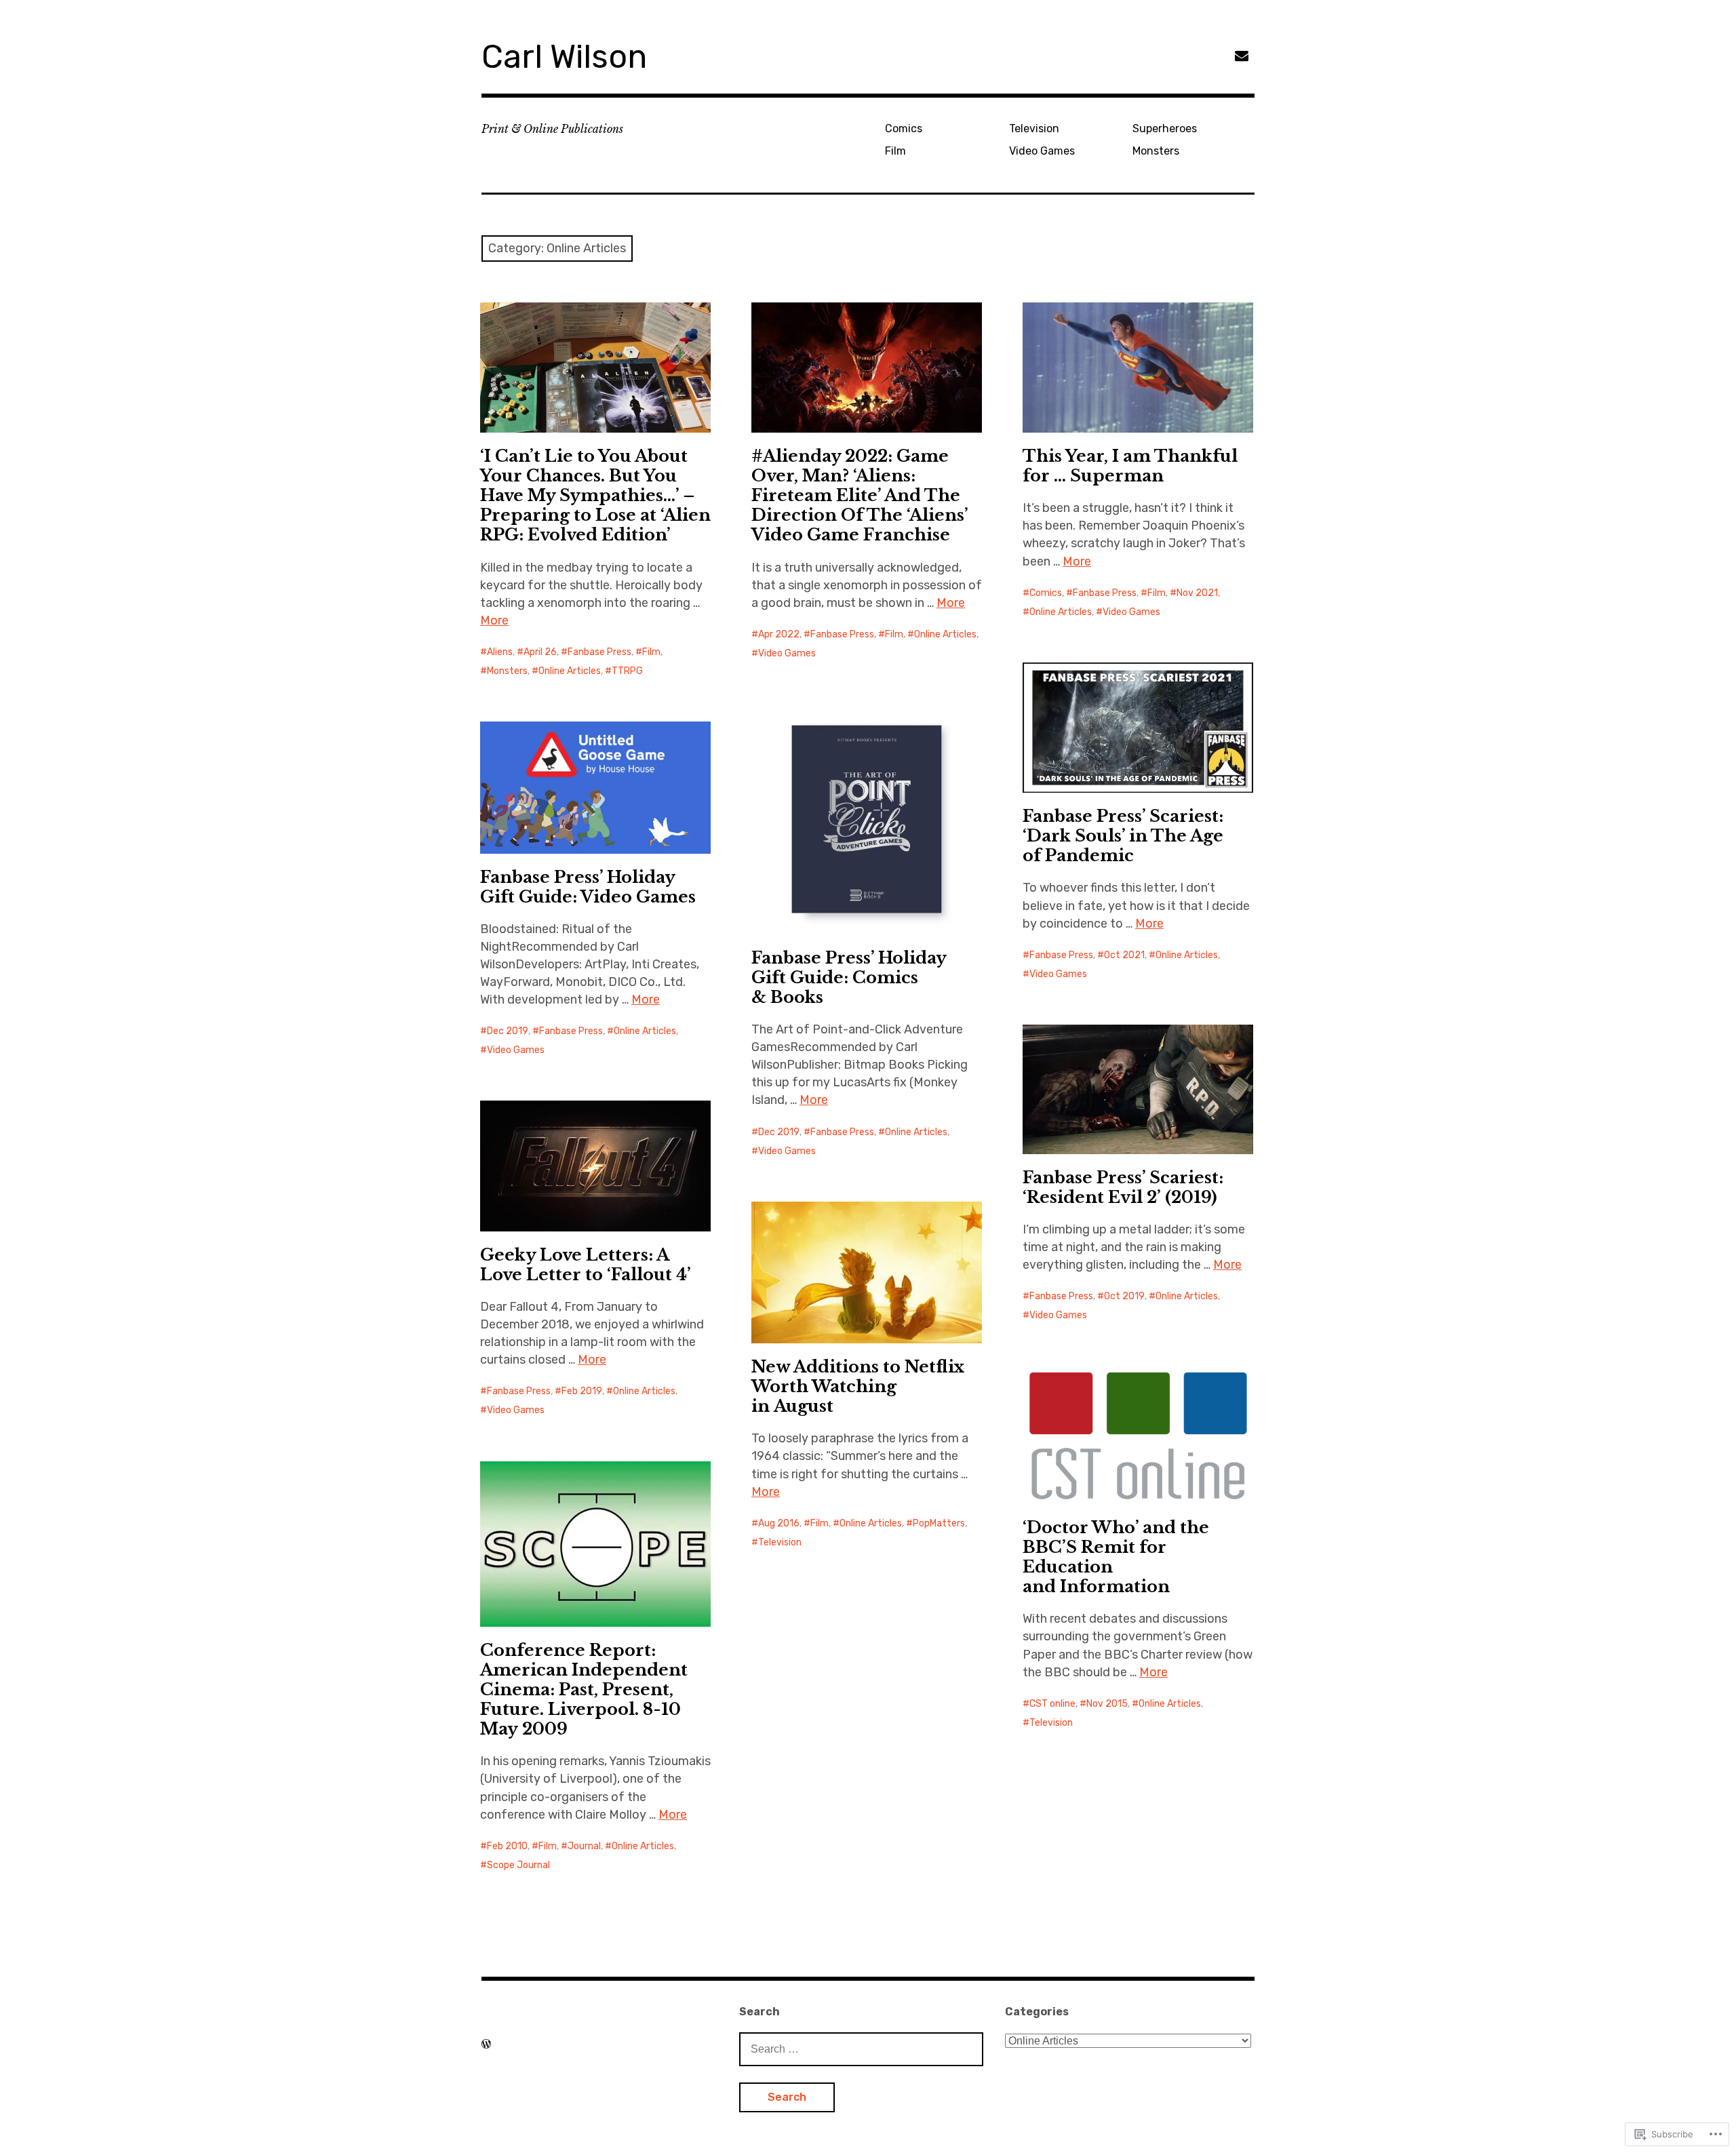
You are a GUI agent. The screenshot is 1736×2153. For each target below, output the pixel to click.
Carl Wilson (564, 57)
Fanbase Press (599, 652)
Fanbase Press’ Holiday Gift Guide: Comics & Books (849, 977)
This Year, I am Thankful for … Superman (1130, 466)
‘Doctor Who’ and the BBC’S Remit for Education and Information (1116, 1557)
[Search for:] (861, 2049)
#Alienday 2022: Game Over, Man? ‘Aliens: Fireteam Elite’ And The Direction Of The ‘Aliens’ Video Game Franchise (860, 495)
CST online (1052, 1704)
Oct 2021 (1124, 955)
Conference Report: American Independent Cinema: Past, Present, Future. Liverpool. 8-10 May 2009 (584, 1690)
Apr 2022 (779, 634)
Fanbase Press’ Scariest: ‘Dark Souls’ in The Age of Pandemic (1123, 836)
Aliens (500, 652)
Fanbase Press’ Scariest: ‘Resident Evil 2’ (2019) (1123, 1187)
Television (1034, 129)
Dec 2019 (779, 1132)
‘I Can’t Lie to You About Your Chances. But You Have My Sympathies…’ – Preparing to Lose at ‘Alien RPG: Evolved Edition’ (595, 495)
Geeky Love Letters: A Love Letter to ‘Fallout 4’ (586, 1265)
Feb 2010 (507, 1846)
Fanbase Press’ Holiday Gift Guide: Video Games (588, 887)
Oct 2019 (1124, 1296)
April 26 (540, 652)
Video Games (1042, 151)
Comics (904, 129)
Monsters (1156, 151)
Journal (584, 1846)
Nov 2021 (1197, 593)
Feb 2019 (582, 1391)
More (494, 620)
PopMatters (939, 1523)
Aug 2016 (779, 1523)
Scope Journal (518, 1865)
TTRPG (627, 671)
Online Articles (570, 671)
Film (895, 151)
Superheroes (1165, 129)
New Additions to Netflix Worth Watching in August (858, 1386)
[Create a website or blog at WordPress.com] (486, 2044)
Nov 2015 (1107, 1704)
